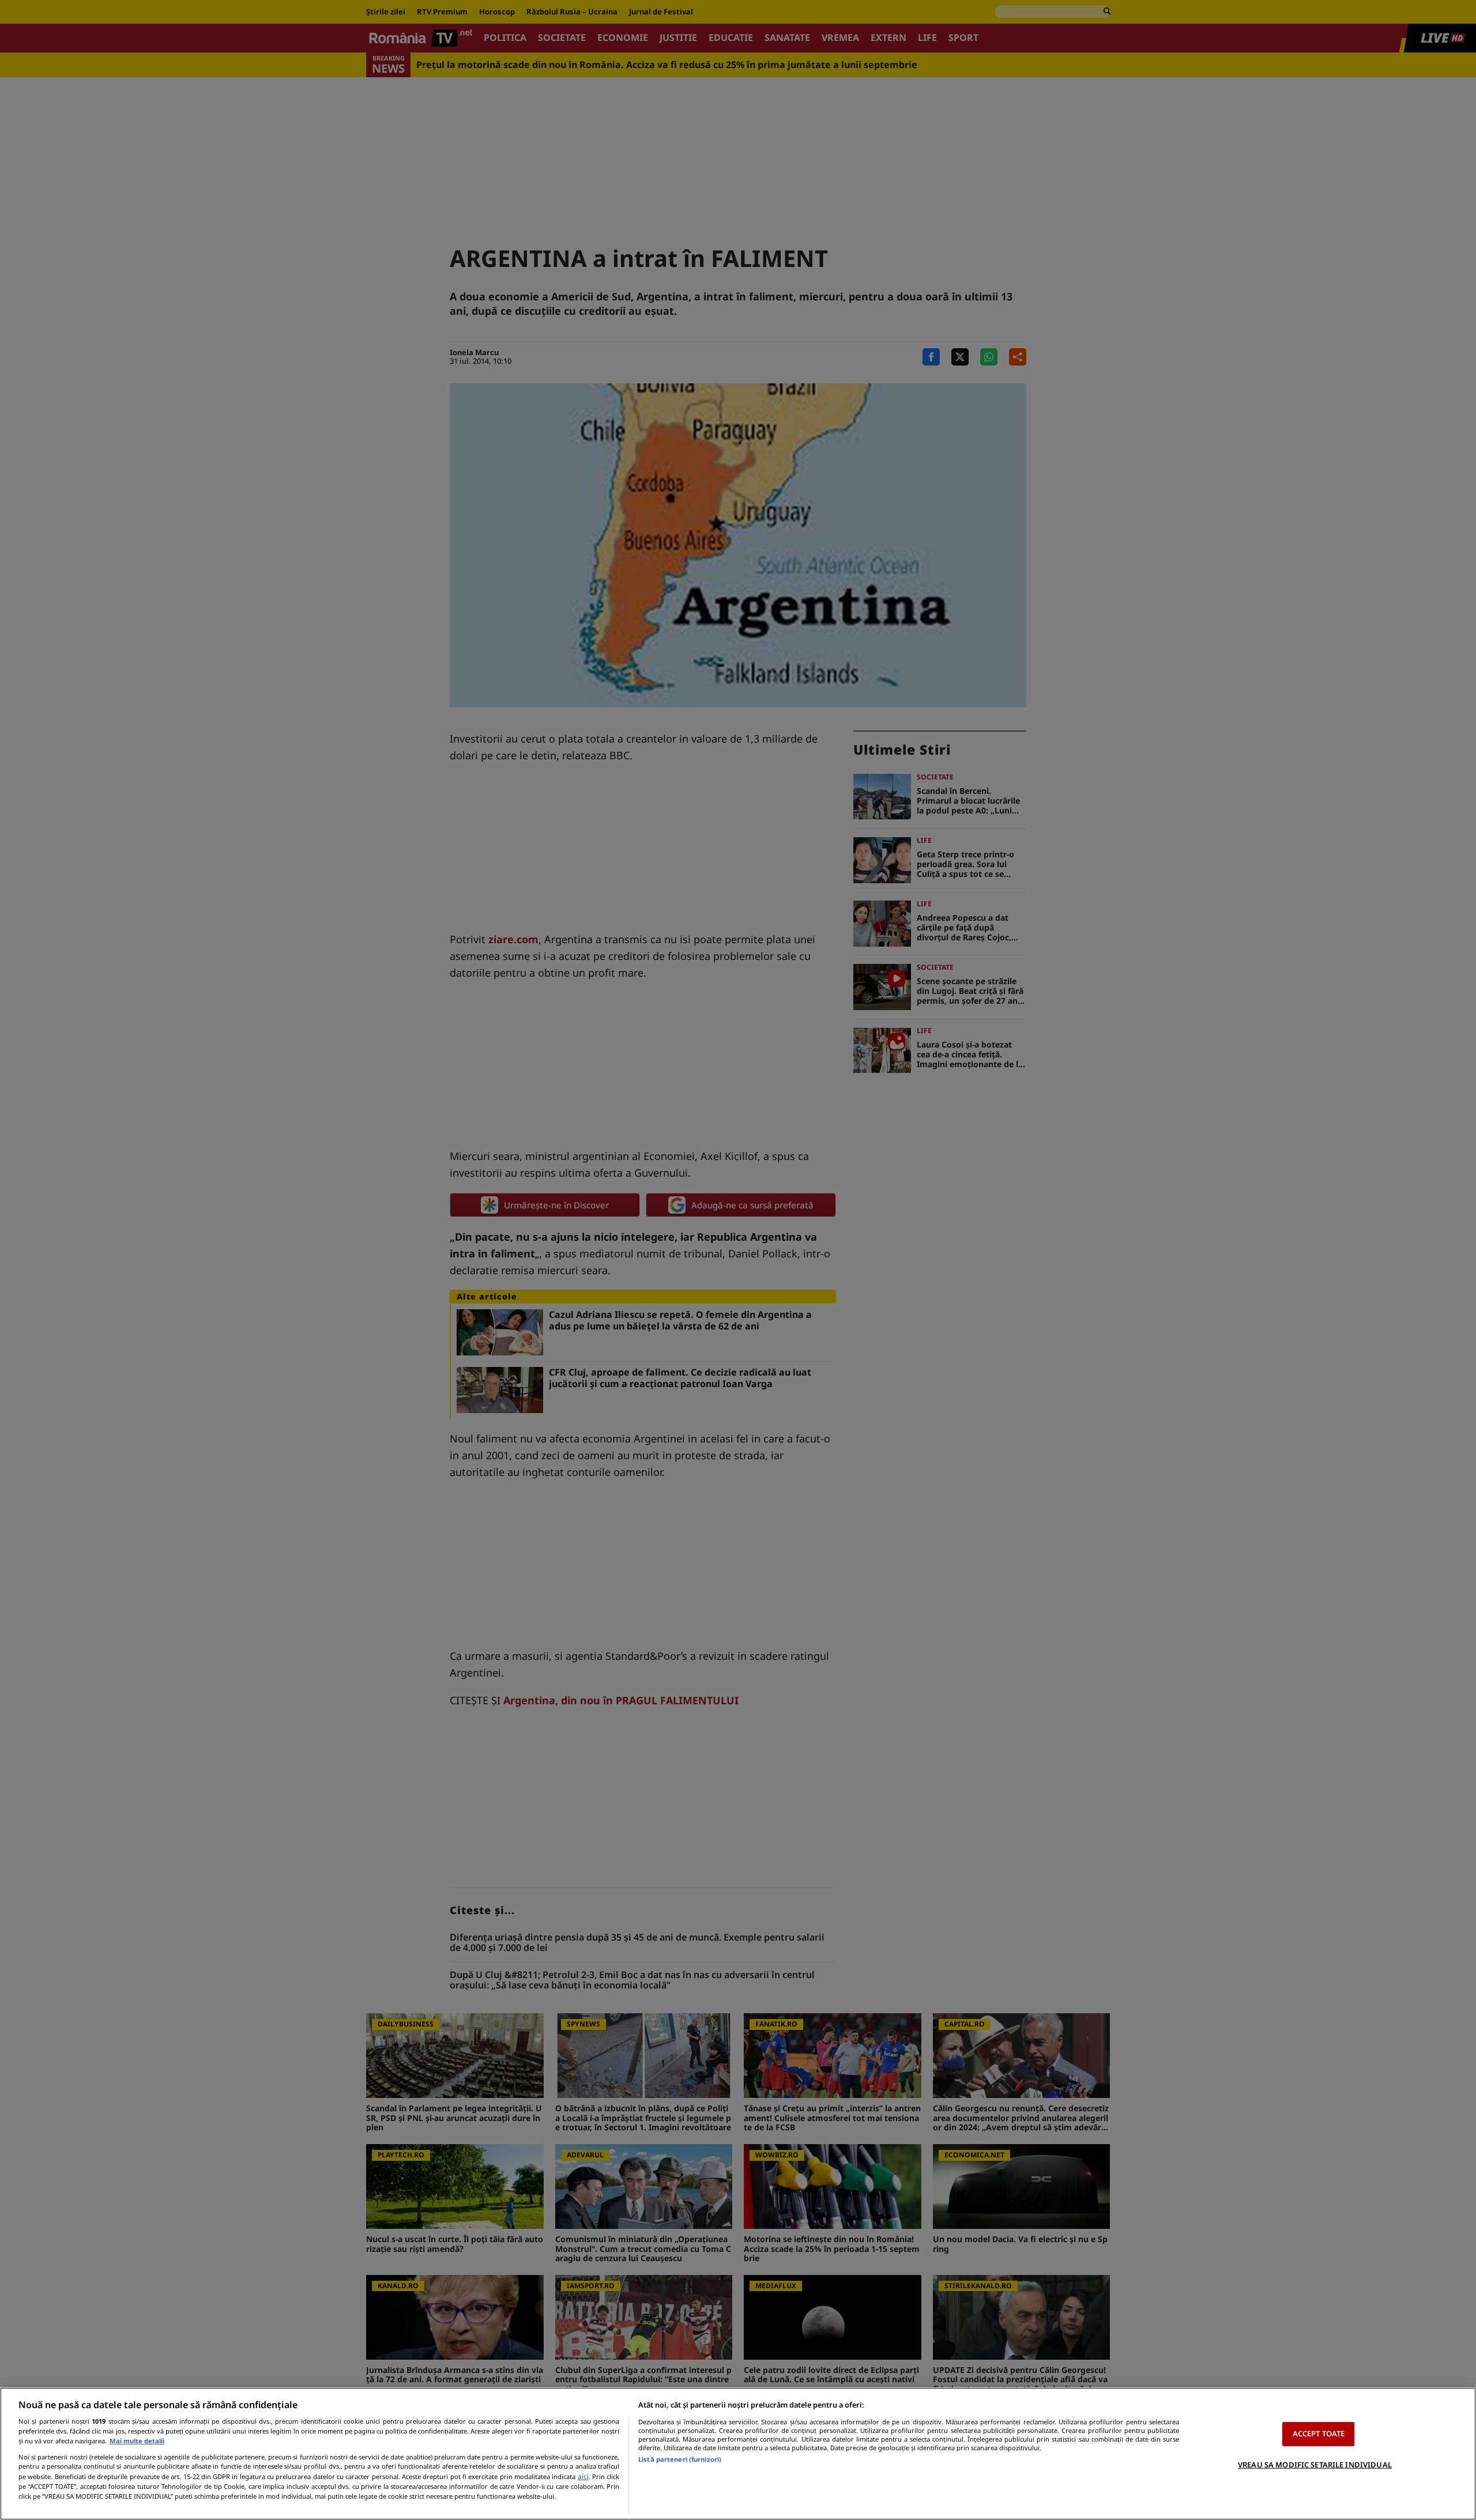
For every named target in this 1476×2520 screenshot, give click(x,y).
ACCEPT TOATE (1319, 2434)
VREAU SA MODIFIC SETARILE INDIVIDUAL (1315, 2465)
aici (583, 2476)
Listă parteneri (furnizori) (680, 2459)
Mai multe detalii (137, 2441)
